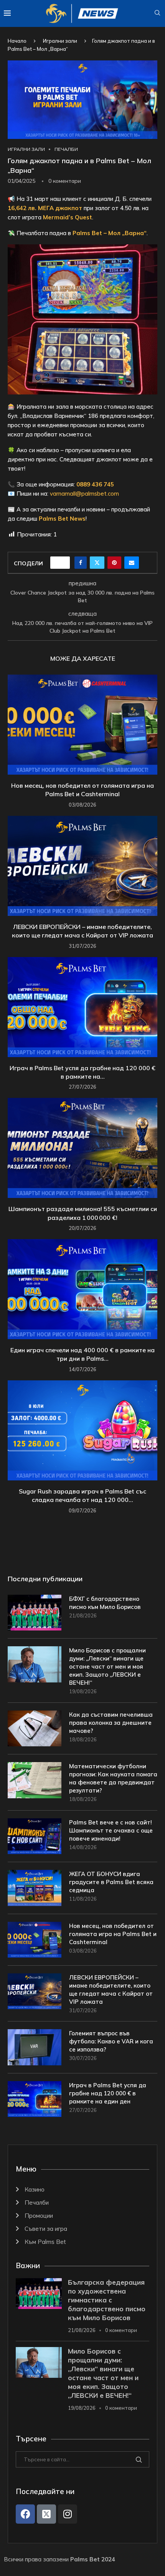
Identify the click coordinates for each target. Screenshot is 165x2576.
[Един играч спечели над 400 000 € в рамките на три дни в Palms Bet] (82, 1289)
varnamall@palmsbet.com (84, 494)
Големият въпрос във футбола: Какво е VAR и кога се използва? (111, 2041)
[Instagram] (68, 2514)
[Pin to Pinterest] (114, 563)
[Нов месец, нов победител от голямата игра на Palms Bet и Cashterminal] (82, 725)
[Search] (157, 13)
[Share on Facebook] (81, 563)
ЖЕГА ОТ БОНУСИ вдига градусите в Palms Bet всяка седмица (111, 1882)
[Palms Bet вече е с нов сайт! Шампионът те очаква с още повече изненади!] (35, 1836)
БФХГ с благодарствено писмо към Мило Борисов (105, 1603)
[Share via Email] (132, 563)
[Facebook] (25, 2514)
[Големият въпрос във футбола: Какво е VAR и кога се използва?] (35, 2047)
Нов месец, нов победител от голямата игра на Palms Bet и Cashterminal (113, 1934)
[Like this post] (63, 563)
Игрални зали (60, 41)
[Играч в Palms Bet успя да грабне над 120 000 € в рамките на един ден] (82, 1007)
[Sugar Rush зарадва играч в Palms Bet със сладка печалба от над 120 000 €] (82, 1430)
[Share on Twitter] (97, 563)
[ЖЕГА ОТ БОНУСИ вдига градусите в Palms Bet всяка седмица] (35, 1888)
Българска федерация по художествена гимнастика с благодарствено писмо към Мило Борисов (107, 2300)
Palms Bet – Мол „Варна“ (110, 233)
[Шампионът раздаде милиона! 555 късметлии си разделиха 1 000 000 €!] (82, 1148)
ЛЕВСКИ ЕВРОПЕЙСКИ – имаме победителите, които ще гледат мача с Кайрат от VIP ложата (111, 1990)
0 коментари (121, 2330)
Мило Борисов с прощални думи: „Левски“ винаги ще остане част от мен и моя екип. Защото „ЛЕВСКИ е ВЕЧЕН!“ (107, 1666)
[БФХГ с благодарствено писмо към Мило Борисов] (35, 1613)
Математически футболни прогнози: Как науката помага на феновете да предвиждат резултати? (113, 1778)
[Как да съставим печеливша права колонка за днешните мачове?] (35, 1728)
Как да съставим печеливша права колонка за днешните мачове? (111, 1723)
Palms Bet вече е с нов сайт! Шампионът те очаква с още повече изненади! (111, 1830)
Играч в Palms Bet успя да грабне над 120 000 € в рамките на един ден (108, 2093)
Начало (17, 41)
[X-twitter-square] (46, 2514)
